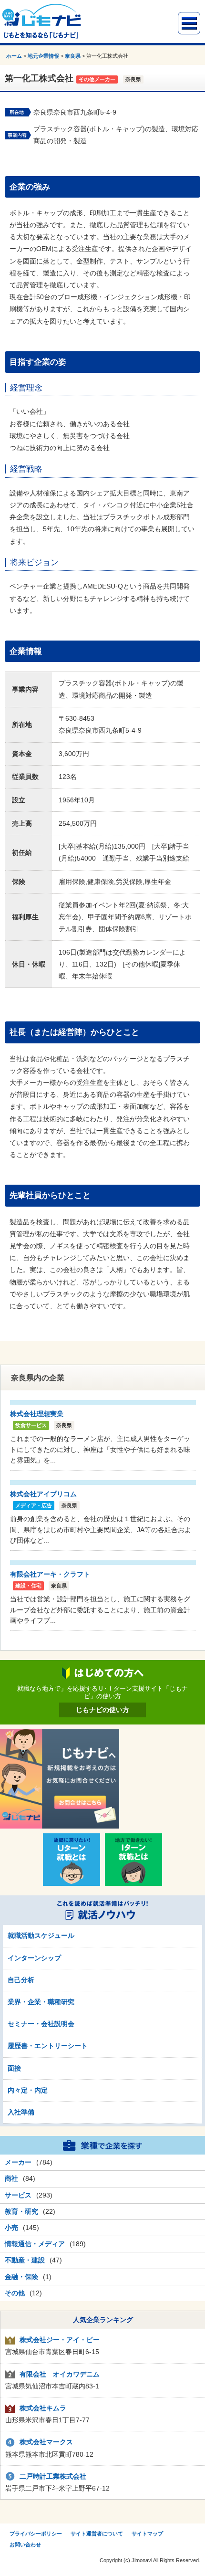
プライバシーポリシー (36, 2534)
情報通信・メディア (35, 2244)
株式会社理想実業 (37, 1414)
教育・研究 (21, 2211)
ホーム (14, 56)
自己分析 (21, 1980)
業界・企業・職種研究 (41, 2002)
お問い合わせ (25, 2544)
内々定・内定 (28, 2090)
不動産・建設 (25, 2260)
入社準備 (21, 2112)
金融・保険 (21, 2277)
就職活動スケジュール (41, 1935)
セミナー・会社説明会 (41, 2024)
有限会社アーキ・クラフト (50, 1574)
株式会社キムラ (43, 2408)
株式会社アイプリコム (43, 1494)
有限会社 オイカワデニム (60, 2374)
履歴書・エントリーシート (48, 2046)
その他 (15, 2293)
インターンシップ (34, 1958)
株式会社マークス (46, 2442)
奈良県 (73, 56)
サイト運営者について (97, 2534)
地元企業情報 (43, 56)
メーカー (18, 2162)
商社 (11, 2178)
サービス (18, 2195)
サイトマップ (147, 2534)
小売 (11, 2228)
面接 (14, 2068)
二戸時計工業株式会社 (53, 2476)
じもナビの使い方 (102, 1710)
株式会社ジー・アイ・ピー (60, 2340)
